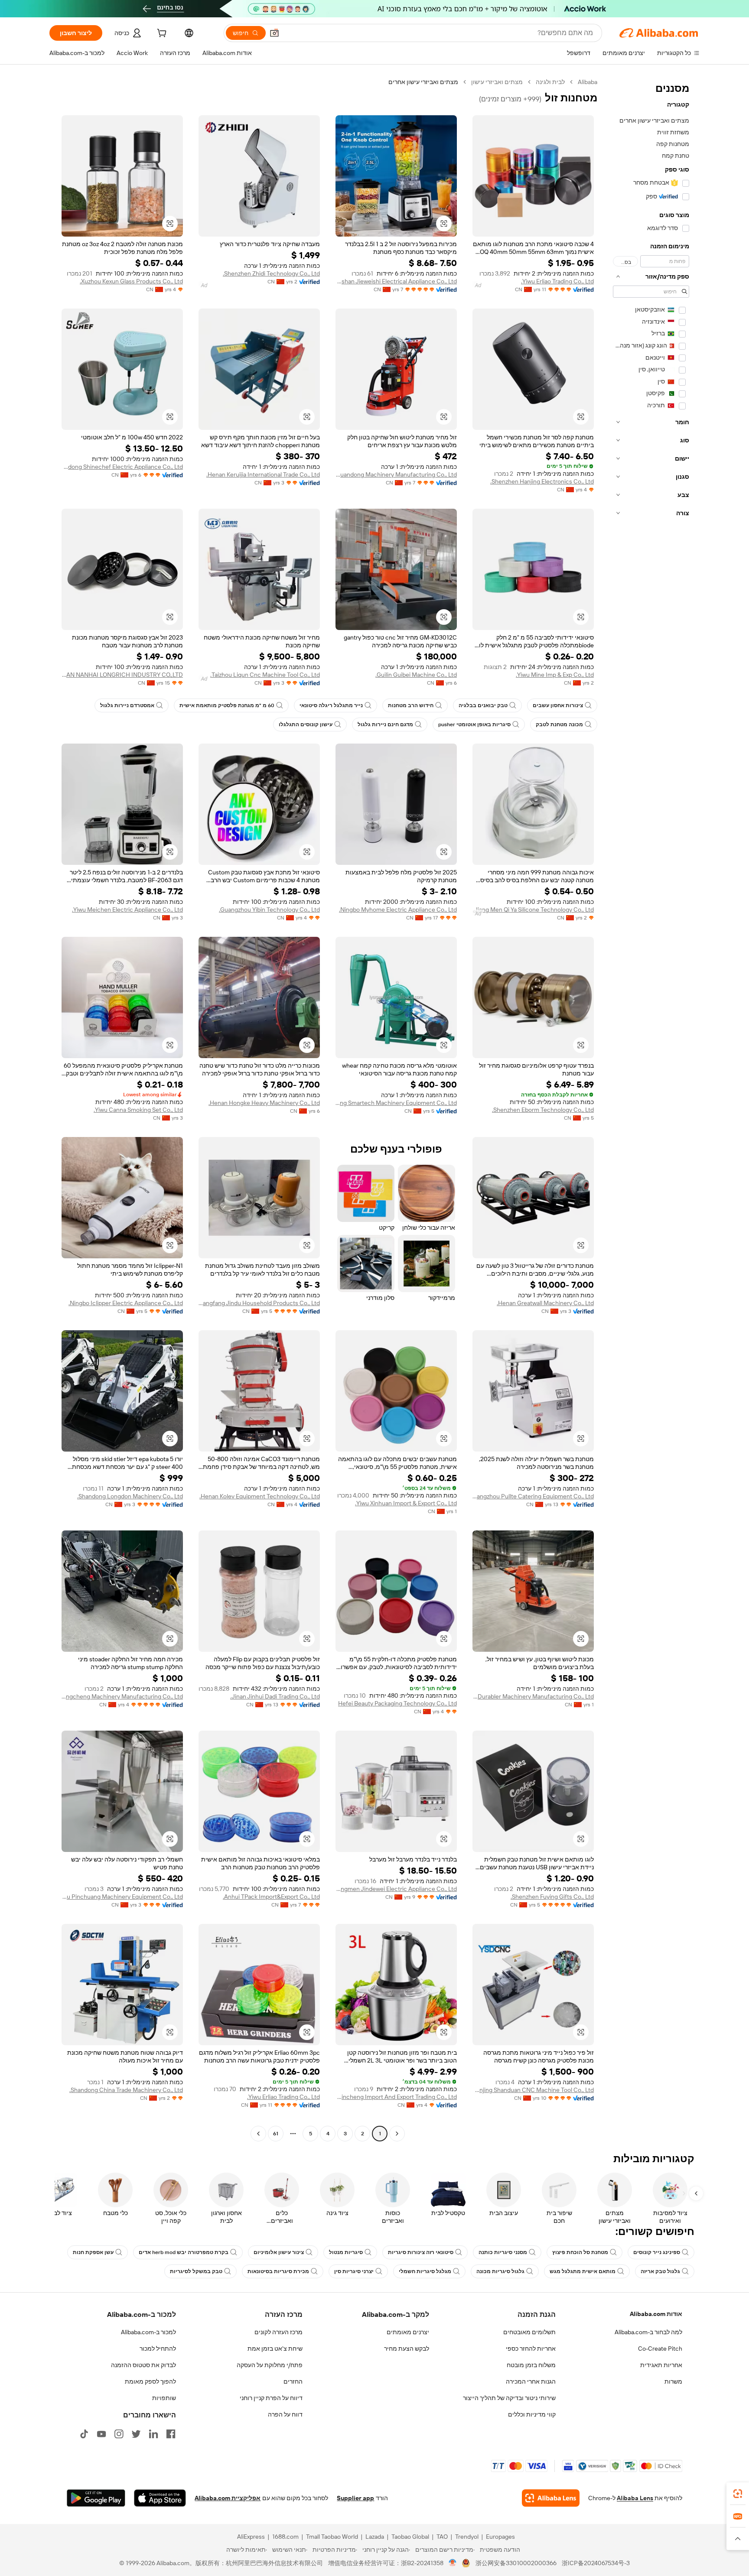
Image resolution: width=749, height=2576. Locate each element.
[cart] (161, 34)
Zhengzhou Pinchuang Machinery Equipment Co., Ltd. (122, 1897)
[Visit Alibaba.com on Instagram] (119, 2434)
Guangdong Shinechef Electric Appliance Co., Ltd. (122, 467)
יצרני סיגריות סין (354, 2271)
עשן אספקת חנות (93, 2252)
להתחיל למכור (158, 2349)
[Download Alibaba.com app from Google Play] (96, 2498)
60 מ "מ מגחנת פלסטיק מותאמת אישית (227, 705)
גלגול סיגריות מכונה (500, 2271)
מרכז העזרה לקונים (278, 2332)
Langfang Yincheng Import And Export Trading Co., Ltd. (396, 2097)
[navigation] (651, 1109)
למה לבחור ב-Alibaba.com (648, 2332)
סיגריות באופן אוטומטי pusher (474, 724)
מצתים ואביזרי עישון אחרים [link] (423, 82)
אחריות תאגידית (661, 2365)
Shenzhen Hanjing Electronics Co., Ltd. (542, 481)
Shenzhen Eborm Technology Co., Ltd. (543, 1110)
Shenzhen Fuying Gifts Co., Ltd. (552, 1897)
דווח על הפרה (285, 2414)
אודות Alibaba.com (656, 2314)
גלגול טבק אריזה (660, 2271)
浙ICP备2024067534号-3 (596, 2563)
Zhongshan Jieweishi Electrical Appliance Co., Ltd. (396, 281)
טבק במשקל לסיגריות (196, 2271)
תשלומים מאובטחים (529, 2332)
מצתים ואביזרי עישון (497, 82)
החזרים (293, 2381)
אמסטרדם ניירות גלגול (127, 705)
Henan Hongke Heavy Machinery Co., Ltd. (264, 1103)
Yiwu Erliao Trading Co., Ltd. (557, 281)
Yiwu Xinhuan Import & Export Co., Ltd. (406, 1503)
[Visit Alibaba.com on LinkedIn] (153, 2434)
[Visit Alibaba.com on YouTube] (101, 2434)
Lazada (375, 2537)
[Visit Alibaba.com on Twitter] (136, 2434)
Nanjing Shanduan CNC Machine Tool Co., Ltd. (533, 2090)
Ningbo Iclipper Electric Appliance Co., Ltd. (126, 1303)
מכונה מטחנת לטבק (559, 724)
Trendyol (467, 2537)
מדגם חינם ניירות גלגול (385, 724)
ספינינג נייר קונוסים (657, 2252)
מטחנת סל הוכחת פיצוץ (580, 2252)
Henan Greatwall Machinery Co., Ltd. (545, 1303)
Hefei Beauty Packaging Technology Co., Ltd (397, 1703)
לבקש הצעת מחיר (407, 2349)
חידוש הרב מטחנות (411, 705)
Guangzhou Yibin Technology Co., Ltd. (269, 910)
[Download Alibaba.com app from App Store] (160, 2498)
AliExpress (251, 2537)
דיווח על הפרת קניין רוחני (271, 2398)
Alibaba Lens (635, 2498)
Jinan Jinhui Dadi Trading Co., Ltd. (275, 1696)
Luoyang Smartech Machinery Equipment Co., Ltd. (396, 1103)
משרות (673, 2381)
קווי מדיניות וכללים (532, 2414)
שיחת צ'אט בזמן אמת (275, 2349)
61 (276, 2134)
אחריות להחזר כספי (531, 2349)
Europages (500, 2537)
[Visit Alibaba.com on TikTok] (84, 2434)
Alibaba (588, 82)
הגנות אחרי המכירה (531, 2381)
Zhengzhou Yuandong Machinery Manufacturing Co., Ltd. (396, 474)
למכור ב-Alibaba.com (148, 2332)
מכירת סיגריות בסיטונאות (278, 2271)
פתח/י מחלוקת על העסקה (270, 2365)
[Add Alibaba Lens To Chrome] (551, 2498)
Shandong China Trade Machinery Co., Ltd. (126, 2090)
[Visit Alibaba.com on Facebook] (171, 2434)
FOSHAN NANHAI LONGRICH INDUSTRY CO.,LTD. (122, 675)
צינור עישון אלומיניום (279, 2252)
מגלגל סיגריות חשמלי (425, 2271)
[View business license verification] (453, 2563)
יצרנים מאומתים (408, 2332)
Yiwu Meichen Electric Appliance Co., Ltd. (127, 910)
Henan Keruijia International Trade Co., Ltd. (263, 474)
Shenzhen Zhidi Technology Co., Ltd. (271, 273)
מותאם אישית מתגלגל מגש (583, 2271)
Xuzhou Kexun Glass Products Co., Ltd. (131, 281)
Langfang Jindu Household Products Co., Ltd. (259, 1303)
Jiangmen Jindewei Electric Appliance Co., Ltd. (396, 1889)
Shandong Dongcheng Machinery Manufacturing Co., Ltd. (122, 1696)
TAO (442, 2537)
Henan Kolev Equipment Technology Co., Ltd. (260, 1496)
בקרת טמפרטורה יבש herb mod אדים (184, 2252)
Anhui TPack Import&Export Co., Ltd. (271, 1897)
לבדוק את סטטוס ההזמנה (143, 2365)
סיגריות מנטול (346, 2252)
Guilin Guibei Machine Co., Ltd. (416, 675)
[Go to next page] (258, 2134)
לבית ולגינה (550, 82)
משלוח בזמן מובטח (531, 2365)
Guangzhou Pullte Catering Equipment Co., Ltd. (533, 1496)
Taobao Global (410, 2537)
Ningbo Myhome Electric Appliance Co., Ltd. (398, 910)
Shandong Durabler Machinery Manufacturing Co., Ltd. (533, 1696)
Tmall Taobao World (332, 2537)
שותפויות (164, 2398)
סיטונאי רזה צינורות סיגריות (421, 2252)
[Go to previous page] (397, 2134)
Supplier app (355, 2498)
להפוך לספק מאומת (150, 2381)
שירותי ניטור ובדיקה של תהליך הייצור (509, 2398)
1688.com (285, 2537)
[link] (738, 2494)
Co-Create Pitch (660, 2349)
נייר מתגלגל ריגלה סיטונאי (331, 705)
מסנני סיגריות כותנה (503, 2252)
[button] (274, 33)
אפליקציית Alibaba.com (228, 2498)
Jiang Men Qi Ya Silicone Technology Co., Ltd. (533, 910)
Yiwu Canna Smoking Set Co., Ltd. (138, 1110)
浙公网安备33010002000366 (516, 2563)
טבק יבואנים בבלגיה (483, 705)
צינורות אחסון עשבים (558, 705)
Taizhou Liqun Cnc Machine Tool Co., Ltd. (265, 675)
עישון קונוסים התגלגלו (306, 724)
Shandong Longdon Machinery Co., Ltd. (130, 1496)
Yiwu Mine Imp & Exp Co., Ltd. (555, 675)
